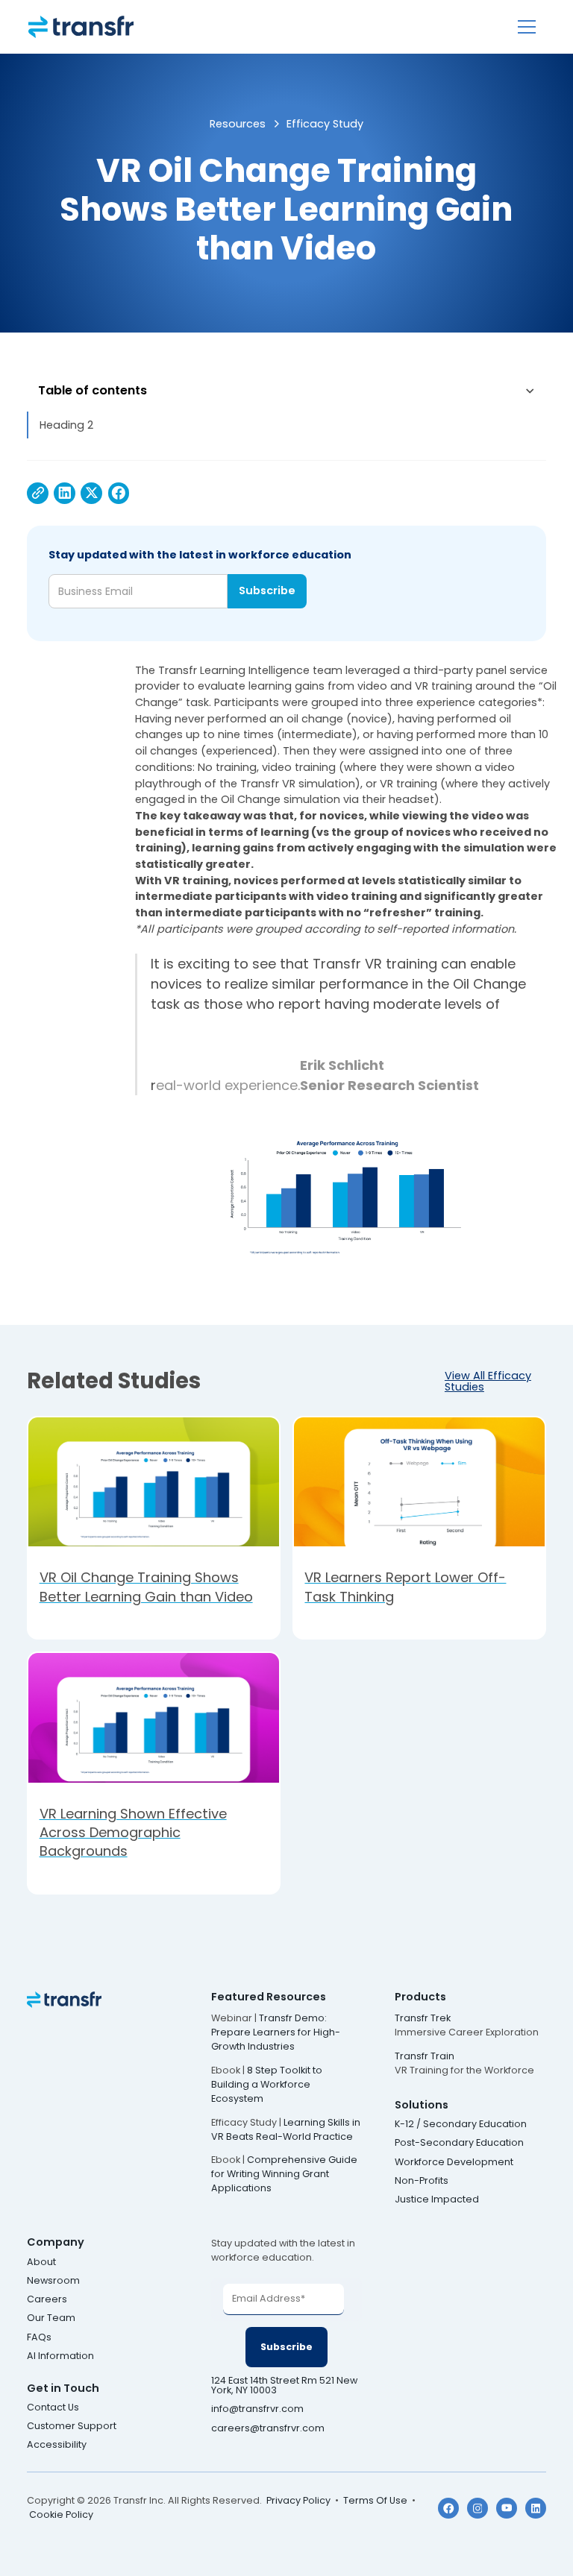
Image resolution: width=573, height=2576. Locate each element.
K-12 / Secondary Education (461, 2125)
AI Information (60, 2356)
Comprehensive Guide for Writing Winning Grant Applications (284, 2174)
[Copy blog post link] (38, 493)
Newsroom (53, 2281)
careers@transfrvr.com (269, 2429)
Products (420, 1997)
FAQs (39, 2338)
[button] (527, 27)
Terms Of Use (375, 2500)
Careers (47, 2300)
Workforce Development (454, 2163)
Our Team (51, 2318)
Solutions (422, 2105)
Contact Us (53, 2408)
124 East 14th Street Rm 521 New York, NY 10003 (284, 2386)
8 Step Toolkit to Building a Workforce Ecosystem (267, 2084)
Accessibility (57, 2445)
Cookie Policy (61, 2514)
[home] (81, 27)
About (41, 2262)
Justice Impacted (437, 2200)
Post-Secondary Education (459, 2143)
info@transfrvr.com (257, 2409)
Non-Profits (422, 2181)
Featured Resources (269, 1997)
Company (56, 2242)
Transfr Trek (423, 2018)
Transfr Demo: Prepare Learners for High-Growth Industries (276, 2032)
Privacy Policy (298, 2500)
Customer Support (72, 2427)
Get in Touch (63, 2388)
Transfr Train (425, 2056)
